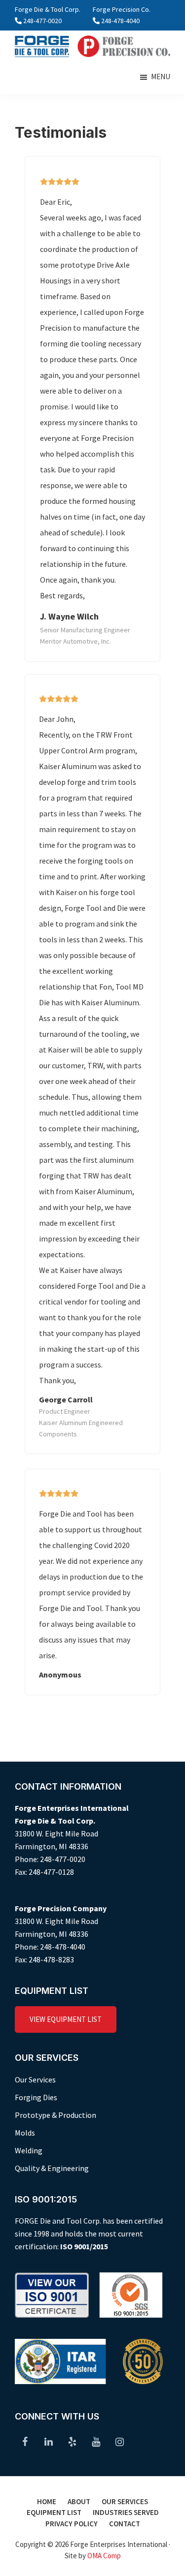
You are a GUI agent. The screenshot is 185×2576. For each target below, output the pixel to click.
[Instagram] (119, 2442)
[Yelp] (72, 2442)
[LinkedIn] (48, 2442)
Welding (29, 2150)
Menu (161, 77)
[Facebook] (25, 2442)
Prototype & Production (55, 2115)
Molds (25, 2133)
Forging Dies (36, 2097)
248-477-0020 (42, 21)
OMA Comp (104, 2556)
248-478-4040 (120, 21)
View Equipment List (66, 2019)
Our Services (35, 2079)
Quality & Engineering (52, 2168)
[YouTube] (96, 2442)
